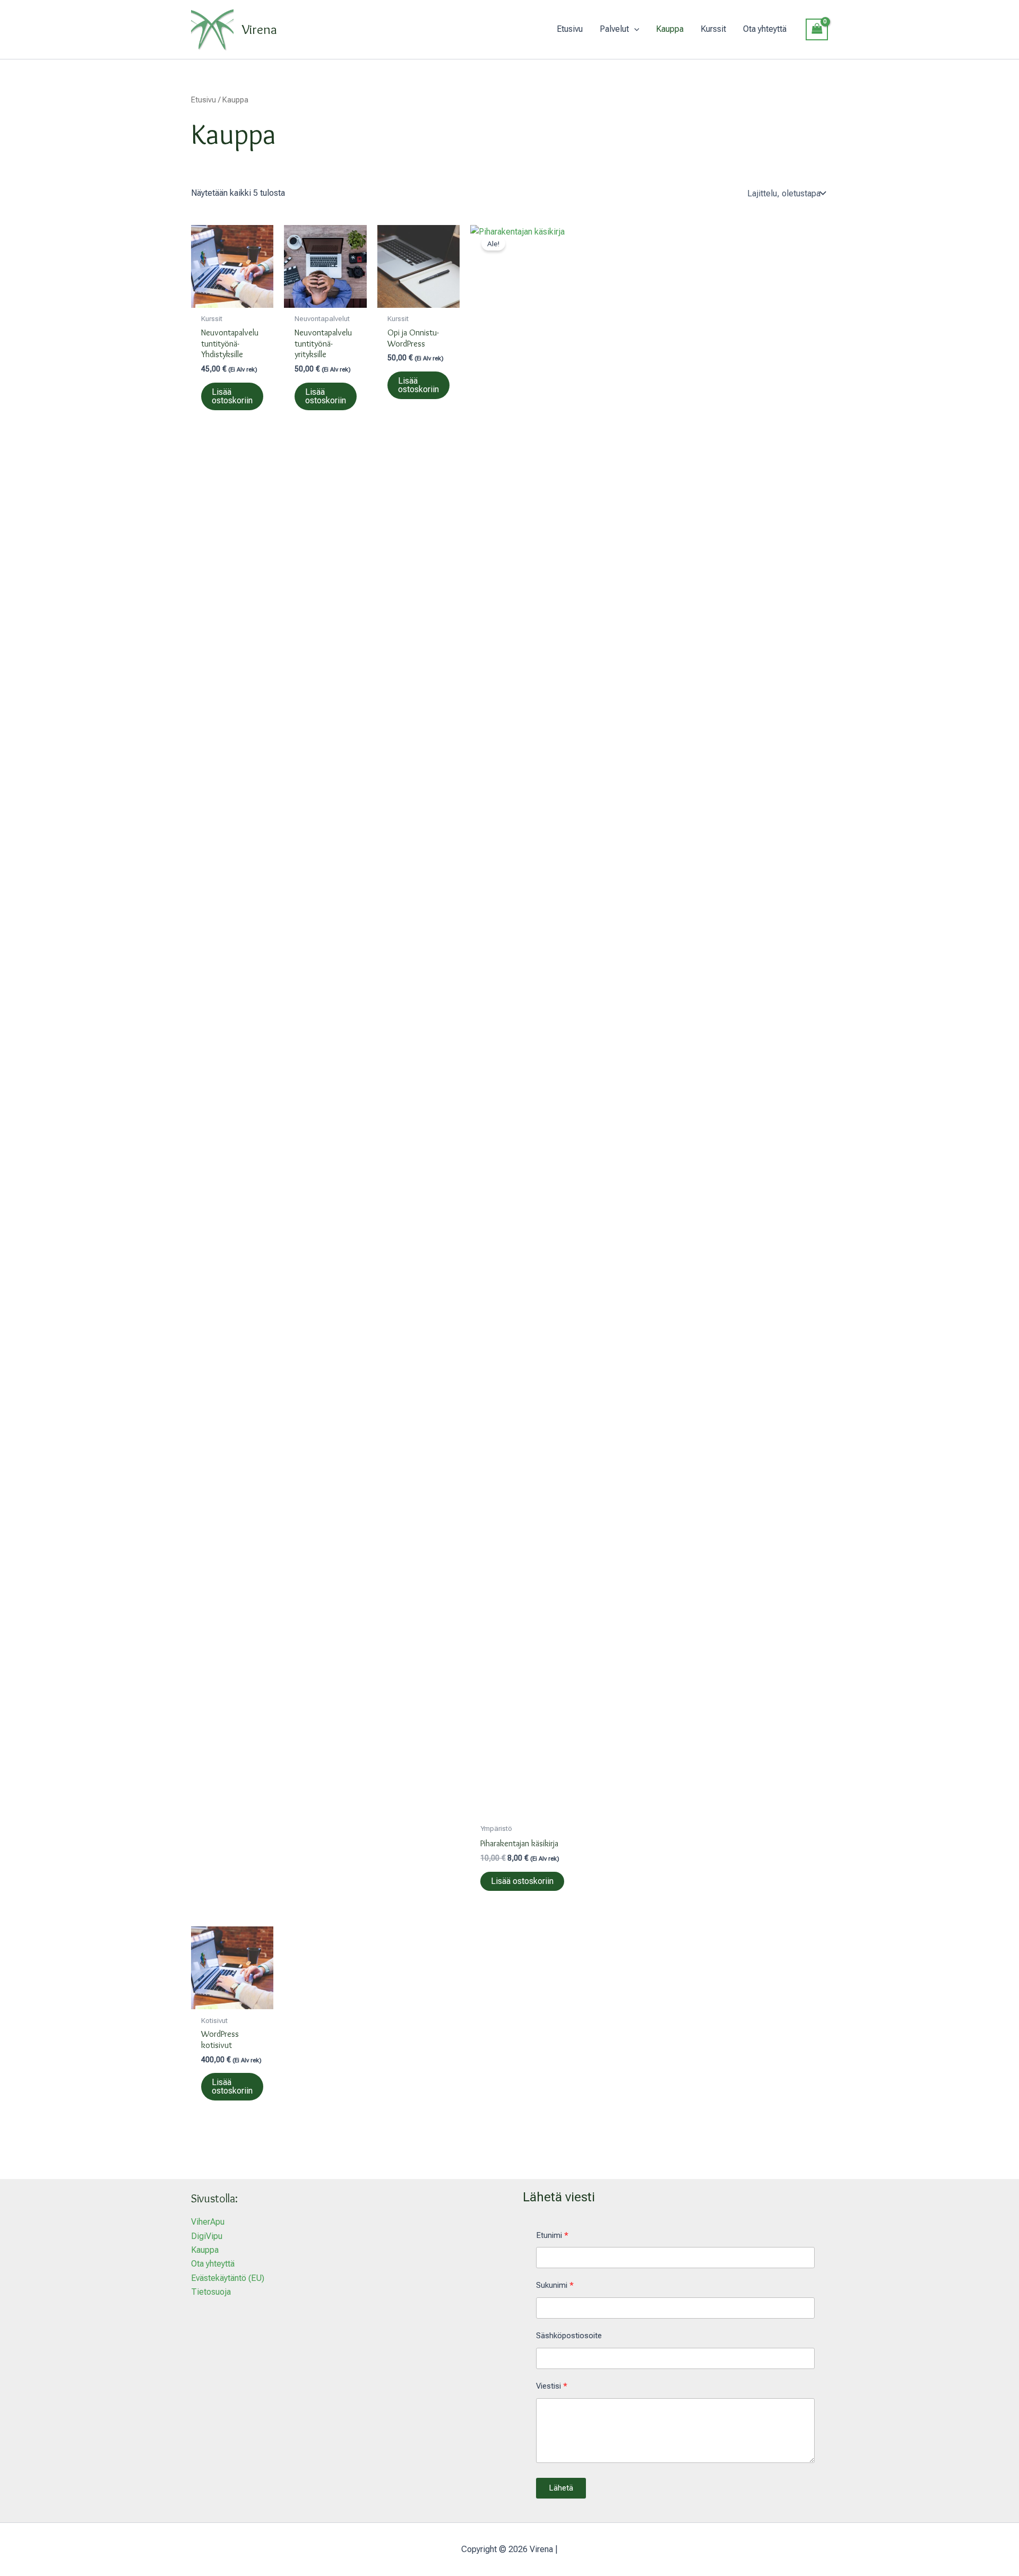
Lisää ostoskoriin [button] (232, 396)
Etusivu (204, 100)
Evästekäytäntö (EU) (228, 2278)
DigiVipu (207, 2236)
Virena (260, 29)
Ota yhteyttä (213, 2264)
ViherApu (208, 2222)
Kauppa (205, 2250)
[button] (634, 29)
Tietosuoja (211, 2292)
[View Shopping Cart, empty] (817, 29)
